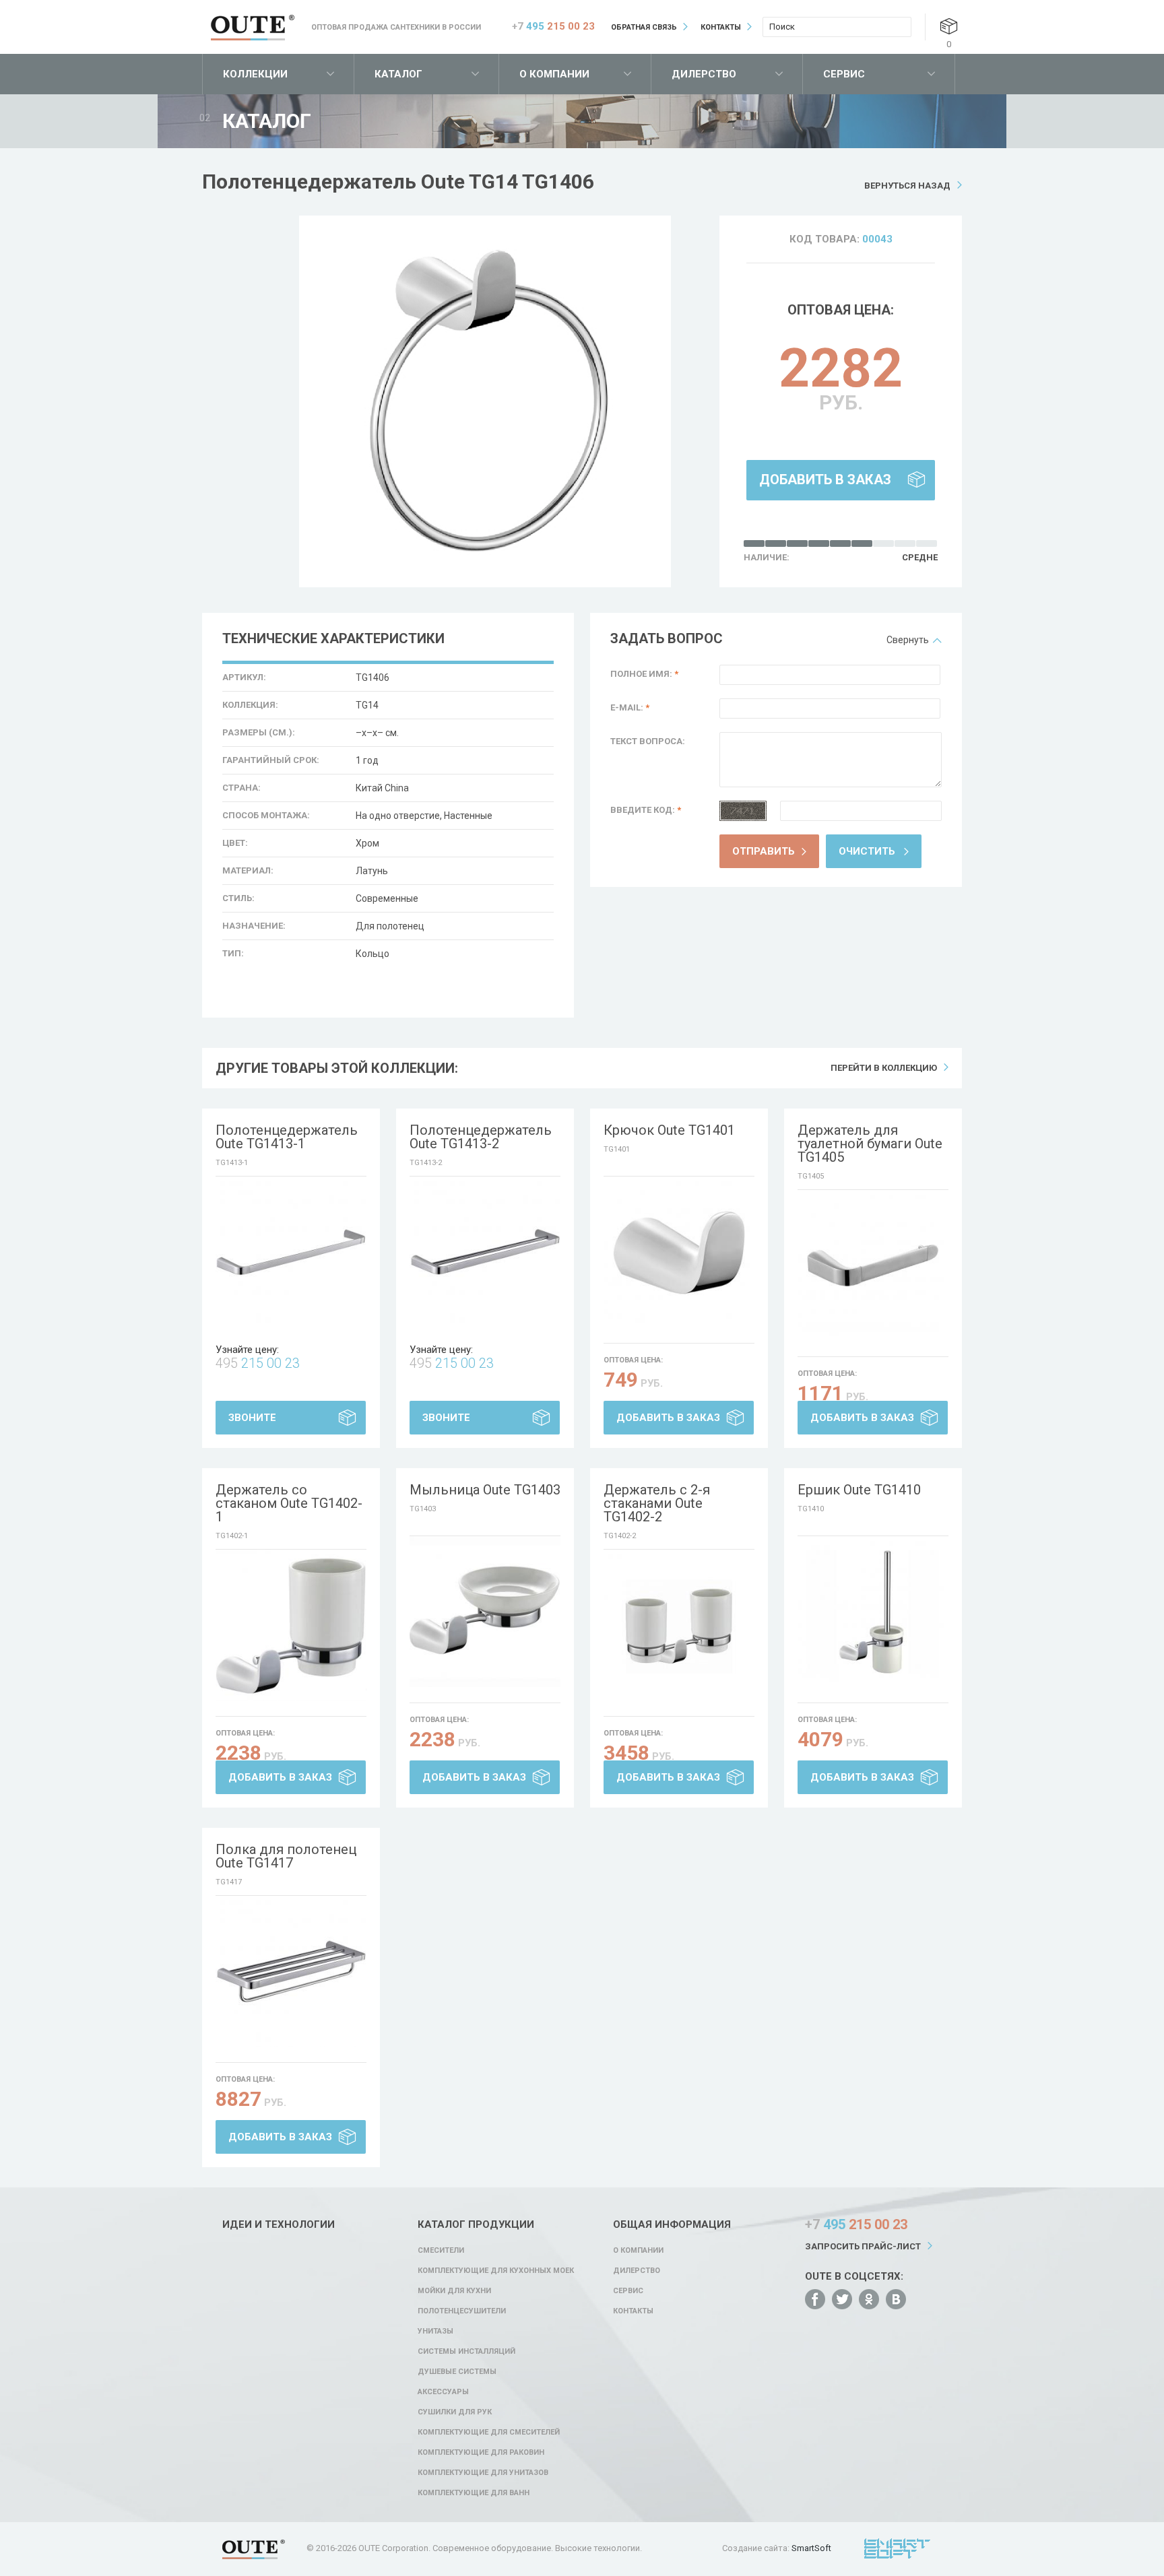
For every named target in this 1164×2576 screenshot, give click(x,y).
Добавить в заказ (825, 480)
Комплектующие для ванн (474, 2493)
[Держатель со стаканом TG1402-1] (291, 1625)
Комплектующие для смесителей (489, 2432)
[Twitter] (842, 2299)
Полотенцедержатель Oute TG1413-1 (287, 1137)
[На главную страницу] (253, 28)
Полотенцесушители (462, 2311)
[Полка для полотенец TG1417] (291, 1971)
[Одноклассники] (869, 2299)
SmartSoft (811, 2548)
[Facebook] (815, 2299)
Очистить (867, 851)
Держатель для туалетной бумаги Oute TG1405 (870, 1144)
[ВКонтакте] (896, 2299)
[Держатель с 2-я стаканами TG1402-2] (679, 1625)
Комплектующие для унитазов (483, 2473)
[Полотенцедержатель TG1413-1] (291, 1252)
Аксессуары (443, 2392)
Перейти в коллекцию (884, 1068)
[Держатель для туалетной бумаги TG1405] (873, 1265)
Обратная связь (644, 27)
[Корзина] (949, 26)
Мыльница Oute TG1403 (485, 1490)
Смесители (441, 2250)
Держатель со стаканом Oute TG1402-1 (289, 1503)
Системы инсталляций (466, 2351)
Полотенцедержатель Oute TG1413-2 (481, 1137)
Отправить (764, 851)
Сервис (844, 74)
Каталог (398, 74)
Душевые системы (457, 2372)
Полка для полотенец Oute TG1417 (286, 1856)
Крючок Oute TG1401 (669, 1130)
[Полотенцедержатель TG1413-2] (485, 1252)
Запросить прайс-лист (863, 2246)
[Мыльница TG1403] (485, 1612)
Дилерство (704, 74)
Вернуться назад (907, 186)
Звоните (252, 1418)
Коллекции (255, 74)
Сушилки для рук (455, 2412)
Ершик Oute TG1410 (859, 1490)
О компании (554, 74)
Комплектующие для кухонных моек (496, 2271)
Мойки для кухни (454, 2291)
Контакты (721, 27)
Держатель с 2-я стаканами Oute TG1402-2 (657, 1503)
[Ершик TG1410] (873, 1612)
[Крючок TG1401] (679, 1252)
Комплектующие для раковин (481, 2452)
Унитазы (435, 2331)
